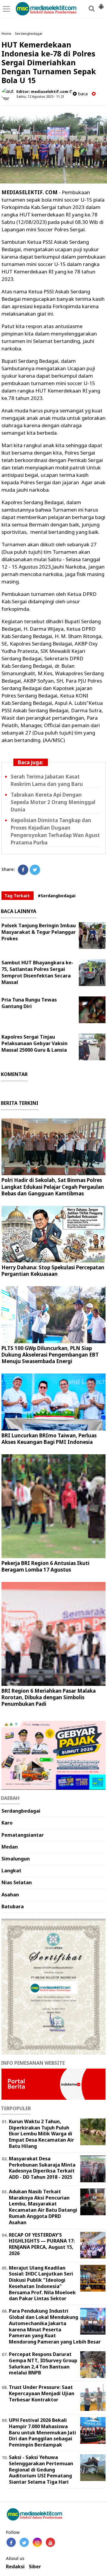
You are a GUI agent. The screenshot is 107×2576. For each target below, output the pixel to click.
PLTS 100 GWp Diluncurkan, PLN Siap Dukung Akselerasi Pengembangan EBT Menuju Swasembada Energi (50, 1355)
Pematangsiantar (23, 1835)
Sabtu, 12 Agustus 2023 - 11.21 (40, 96)
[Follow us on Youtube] (50, 2542)
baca (82, 94)
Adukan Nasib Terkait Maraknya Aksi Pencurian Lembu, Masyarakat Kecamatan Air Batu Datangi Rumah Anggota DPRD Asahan (43, 2207)
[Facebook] (23, 870)
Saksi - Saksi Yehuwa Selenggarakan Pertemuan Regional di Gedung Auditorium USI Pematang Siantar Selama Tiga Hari (41, 2470)
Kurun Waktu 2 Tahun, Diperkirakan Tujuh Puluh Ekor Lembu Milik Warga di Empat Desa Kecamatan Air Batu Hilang (41, 2134)
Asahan (10, 1895)
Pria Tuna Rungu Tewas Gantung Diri (29, 1003)
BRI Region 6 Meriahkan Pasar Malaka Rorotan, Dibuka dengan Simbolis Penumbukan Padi (49, 1697)
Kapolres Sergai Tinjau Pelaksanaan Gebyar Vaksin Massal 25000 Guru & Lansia (34, 1043)
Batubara (13, 1906)
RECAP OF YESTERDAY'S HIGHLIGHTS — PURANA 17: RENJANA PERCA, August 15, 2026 (42, 2244)
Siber (35, 2567)
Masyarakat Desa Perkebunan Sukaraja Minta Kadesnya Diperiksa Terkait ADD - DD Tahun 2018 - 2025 (42, 2168)
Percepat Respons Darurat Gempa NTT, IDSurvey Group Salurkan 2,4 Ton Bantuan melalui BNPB (43, 2363)
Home (6, 33)
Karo (7, 1823)
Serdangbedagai (29, 33)
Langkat (11, 1871)
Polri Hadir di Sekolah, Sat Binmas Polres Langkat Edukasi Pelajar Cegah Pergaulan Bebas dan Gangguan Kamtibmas (53, 1187)
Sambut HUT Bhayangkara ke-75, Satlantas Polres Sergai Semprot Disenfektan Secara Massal (37, 972)
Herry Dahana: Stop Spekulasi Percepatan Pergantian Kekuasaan (53, 1271)
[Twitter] (35, 870)
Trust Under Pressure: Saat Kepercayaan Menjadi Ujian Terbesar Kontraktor (42, 2393)
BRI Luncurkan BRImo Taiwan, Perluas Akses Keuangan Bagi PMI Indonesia (49, 1439)
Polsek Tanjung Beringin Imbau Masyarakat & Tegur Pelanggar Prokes (39, 932)
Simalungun (16, 1859)
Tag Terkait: (18, 896)
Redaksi (15, 2567)
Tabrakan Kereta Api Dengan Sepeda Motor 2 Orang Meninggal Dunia (53, 802)
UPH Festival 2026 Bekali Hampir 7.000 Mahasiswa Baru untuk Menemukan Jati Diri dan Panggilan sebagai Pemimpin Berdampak (43, 2432)
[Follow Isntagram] (37, 2542)
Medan (10, 1847)
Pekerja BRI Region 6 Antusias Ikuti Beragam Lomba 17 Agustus (45, 1566)
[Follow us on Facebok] (11, 2542)
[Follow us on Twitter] (24, 2542)
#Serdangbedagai (57, 896)
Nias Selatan (17, 1882)
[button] (101, 4)
